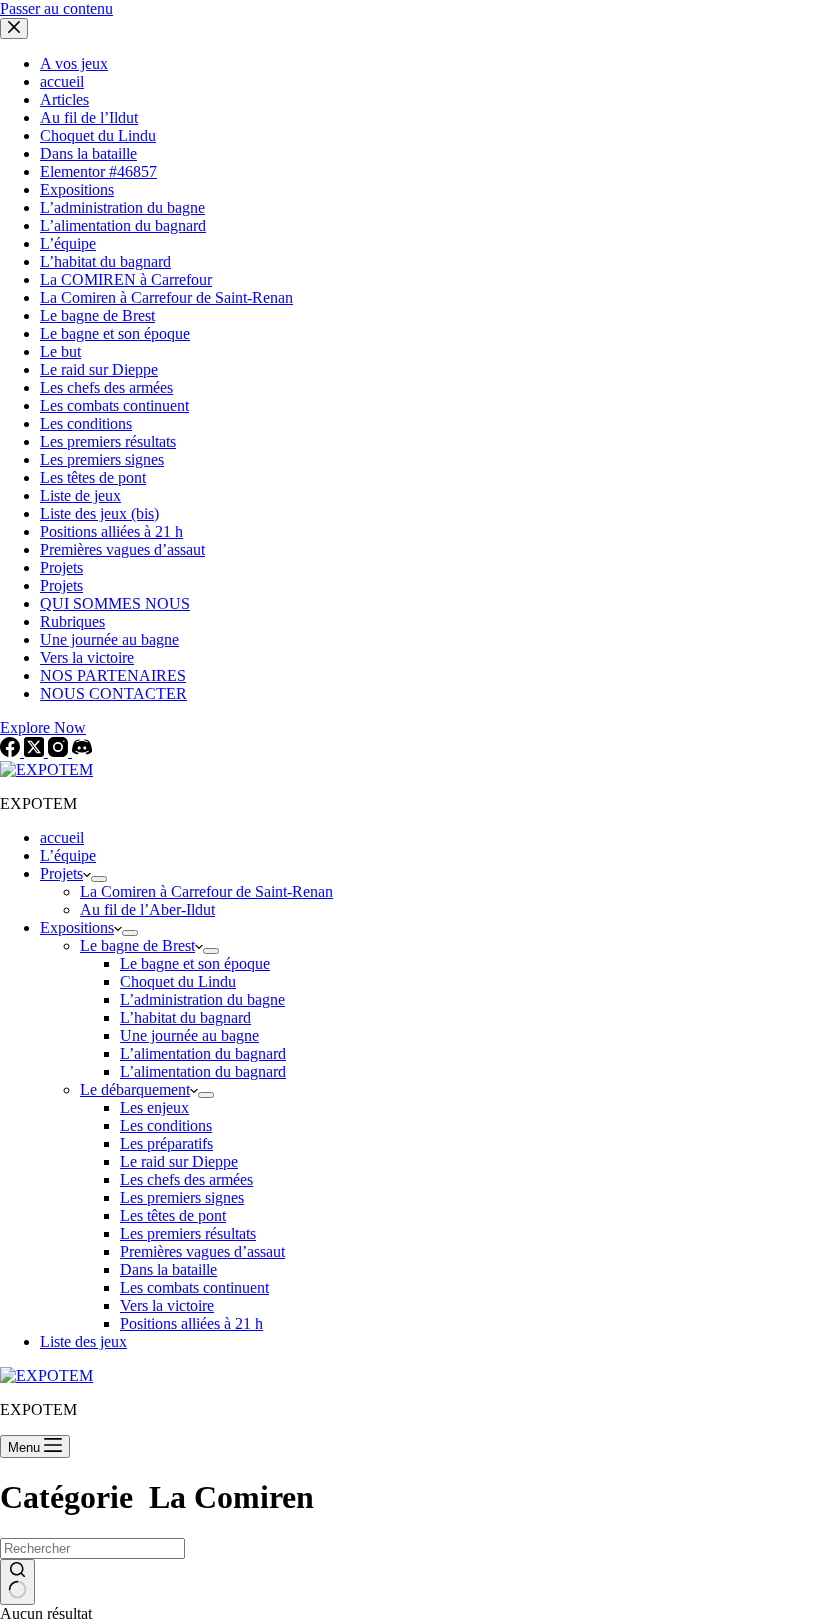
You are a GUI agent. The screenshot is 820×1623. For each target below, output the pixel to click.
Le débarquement (135, 1089)
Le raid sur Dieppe (179, 1161)
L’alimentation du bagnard (203, 1053)
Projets (61, 873)
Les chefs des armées (186, 1179)
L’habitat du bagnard (185, 1017)
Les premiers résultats (188, 1233)
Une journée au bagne (189, 1035)
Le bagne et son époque (195, 963)
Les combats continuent (194, 1287)
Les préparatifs (166, 1143)
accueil (62, 837)
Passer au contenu (56, 8)
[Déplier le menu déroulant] (99, 879)
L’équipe (68, 855)
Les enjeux (154, 1107)
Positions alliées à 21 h (191, 1323)
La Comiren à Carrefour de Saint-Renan (206, 891)
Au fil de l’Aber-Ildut (147, 909)
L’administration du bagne (202, 999)
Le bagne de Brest (137, 945)
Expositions (77, 927)
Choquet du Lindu (178, 981)
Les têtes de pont (173, 1215)
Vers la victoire (167, 1305)
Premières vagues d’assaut (202, 1251)
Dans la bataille (168, 1269)
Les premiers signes (182, 1197)
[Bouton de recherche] (17, 1582)
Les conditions (166, 1125)
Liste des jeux (83, 1341)
